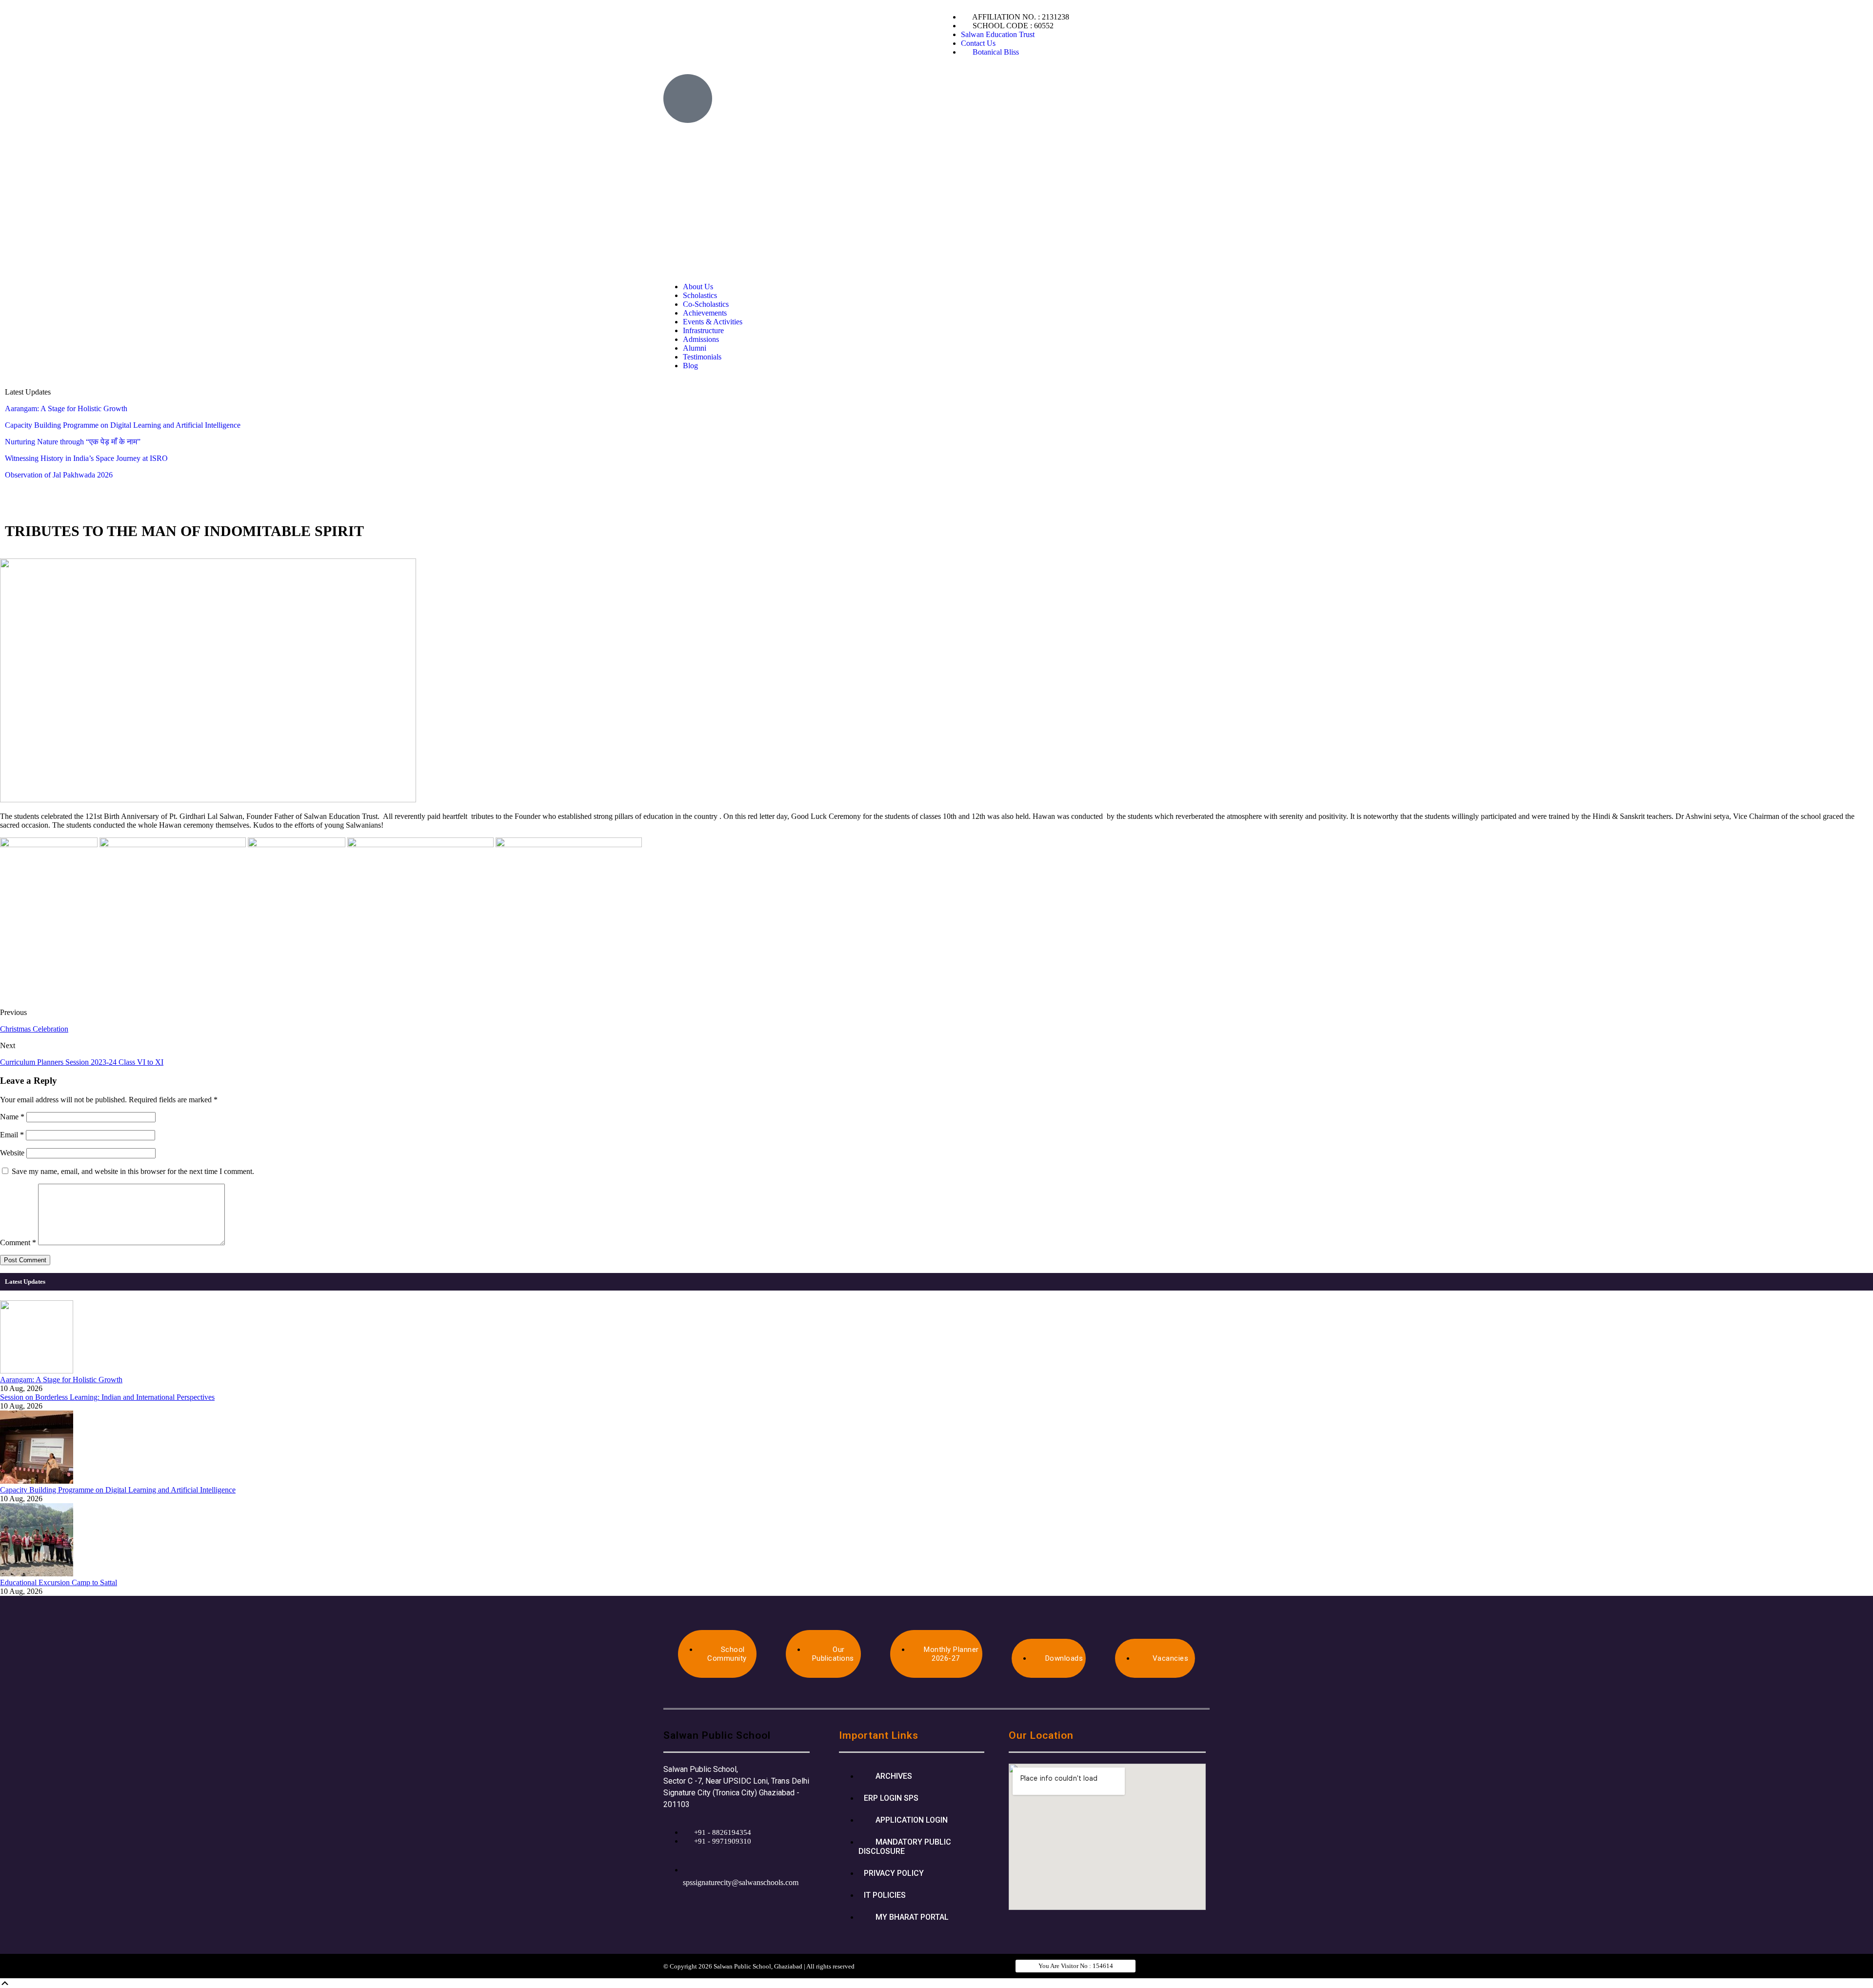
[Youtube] (1073, 86)
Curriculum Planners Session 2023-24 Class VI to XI (82, 1062)
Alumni (695, 348)
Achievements (705, 313)
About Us (698, 287)
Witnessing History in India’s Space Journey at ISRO (86, 458)
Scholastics (700, 295)
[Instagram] (1099, 86)
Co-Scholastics (706, 304)
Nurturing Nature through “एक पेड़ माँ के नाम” (73, 442)
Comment (18, 1242)
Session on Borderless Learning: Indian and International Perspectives (107, 1397)
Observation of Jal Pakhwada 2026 (59, 475)
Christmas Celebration (34, 1029)
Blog (690, 366)
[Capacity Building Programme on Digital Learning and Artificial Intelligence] (37, 1481)
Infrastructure (703, 330)
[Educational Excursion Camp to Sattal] (37, 1574)
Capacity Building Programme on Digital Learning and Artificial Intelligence (123, 425)
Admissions (701, 339)
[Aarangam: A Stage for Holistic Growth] (37, 1371)
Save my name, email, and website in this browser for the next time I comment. (133, 1171)
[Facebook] (1046, 86)
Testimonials (702, 357)
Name (12, 1117)
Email (12, 1135)
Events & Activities (713, 322)
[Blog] (1125, 86)
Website (12, 1153)
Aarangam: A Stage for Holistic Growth (66, 408)
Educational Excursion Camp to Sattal (59, 1582)
